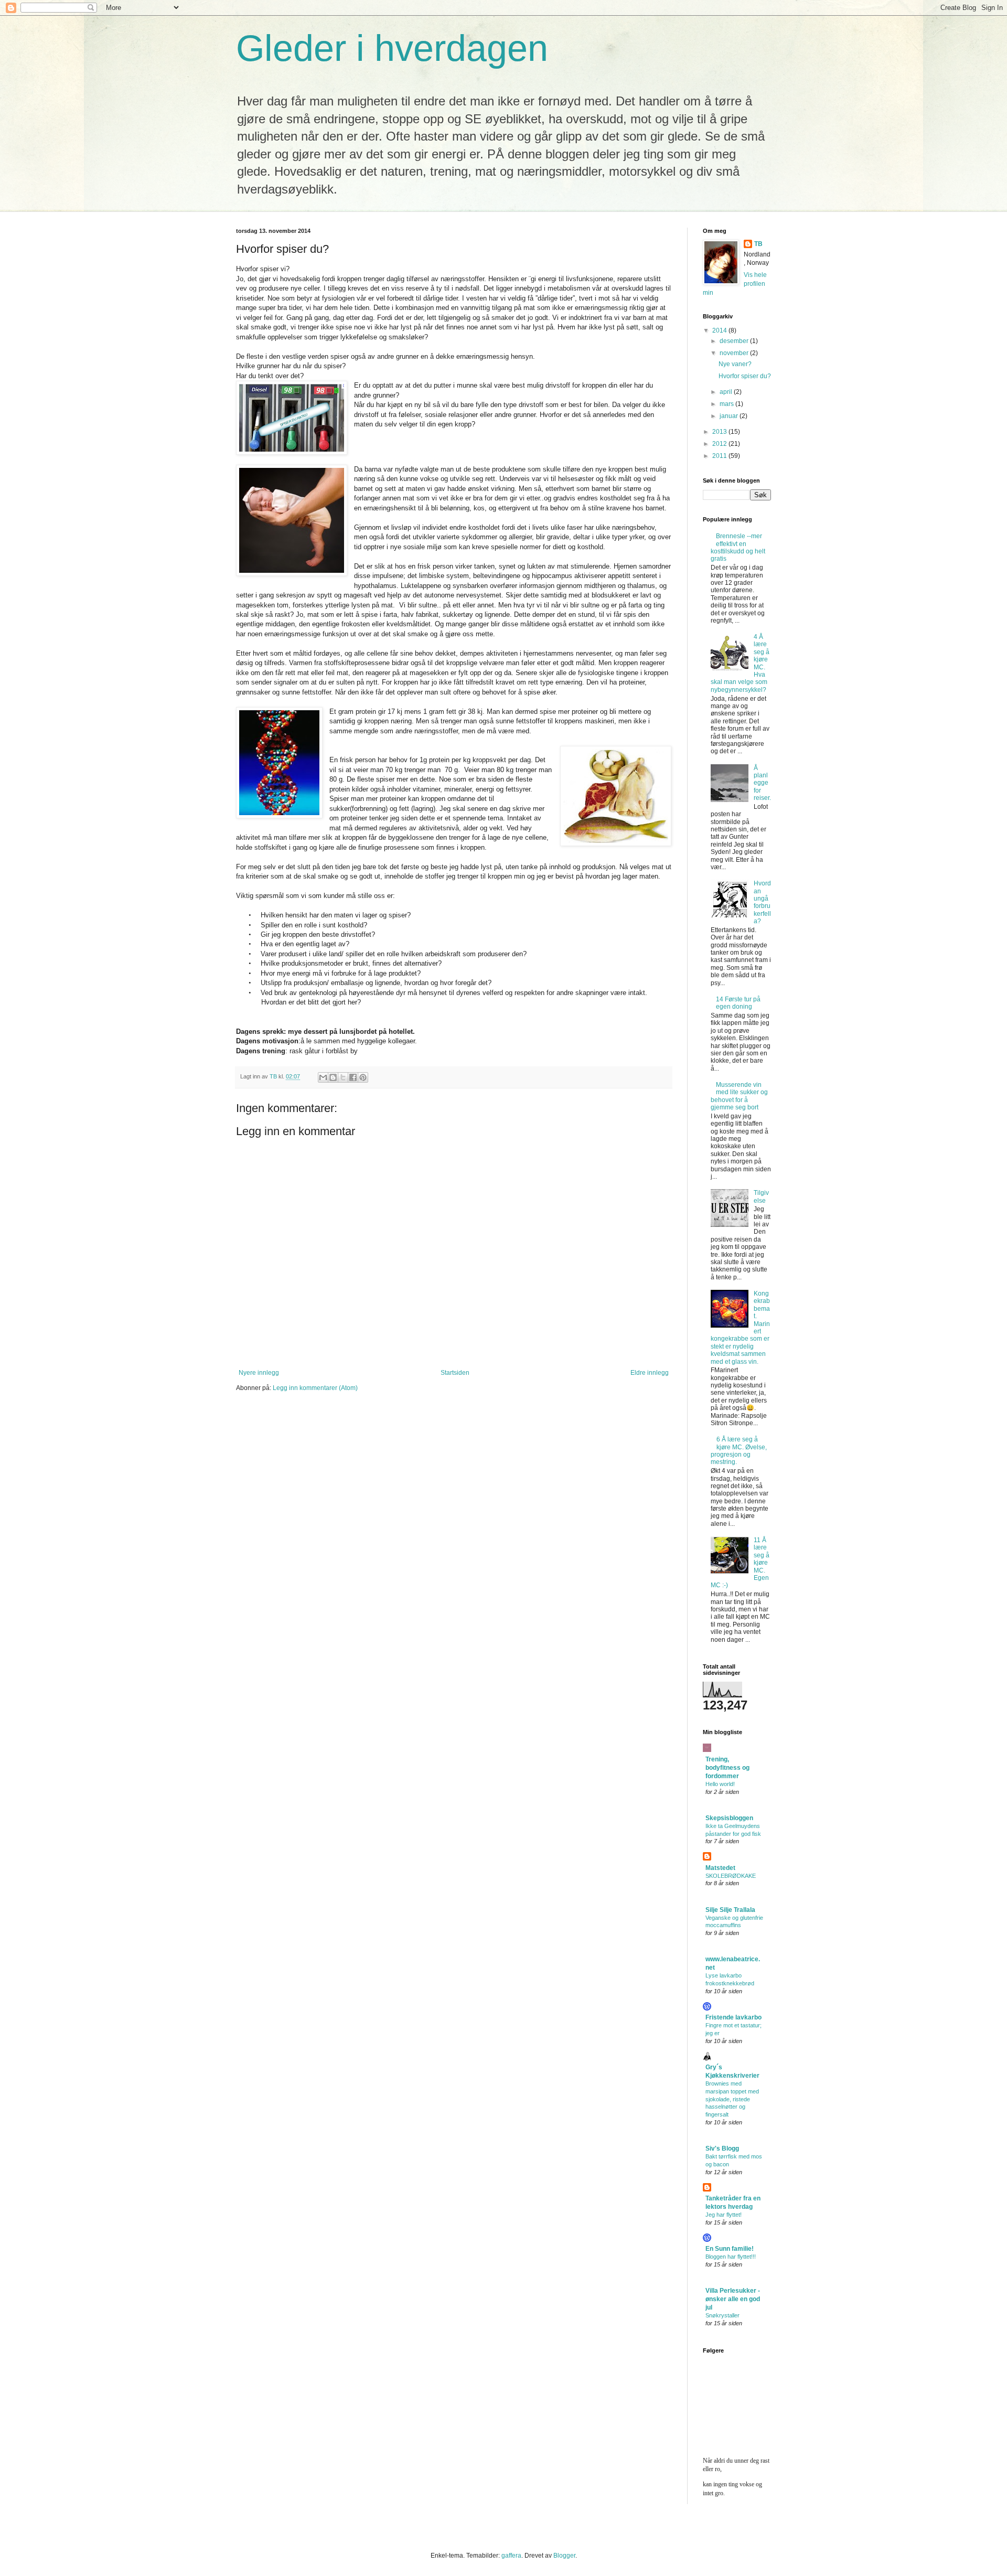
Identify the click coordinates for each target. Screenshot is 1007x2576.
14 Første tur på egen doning (738, 1003)
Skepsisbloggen (729, 1818)
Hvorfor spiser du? (745, 376)
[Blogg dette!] (333, 1077)
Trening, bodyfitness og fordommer (727, 1768)
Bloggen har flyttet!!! (731, 2257)
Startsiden (455, 1373)
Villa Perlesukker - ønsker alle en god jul (733, 2299)
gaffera (511, 2556)
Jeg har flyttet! (724, 2215)
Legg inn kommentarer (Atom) (315, 1388)
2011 (720, 456)
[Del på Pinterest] (363, 1077)
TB (758, 244)
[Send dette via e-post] (323, 1077)
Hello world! (720, 1784)
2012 (720, 444)
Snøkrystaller (722, 2315)
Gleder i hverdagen (392, 48)
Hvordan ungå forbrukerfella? (762, 902)
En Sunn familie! (730, 2249)
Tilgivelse (761, 1196)
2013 (720, 432)
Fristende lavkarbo (733, 2017)
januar (730, 416)
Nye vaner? (735, 364)
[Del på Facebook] (353, 1077)
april (727, 392)
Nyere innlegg (259, 1373)
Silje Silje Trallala (730, 1910)
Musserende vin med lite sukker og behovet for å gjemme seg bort (739, 1096)
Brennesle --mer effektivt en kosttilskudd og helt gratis (738, 547)
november (735, 353)
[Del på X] (343, 1077)
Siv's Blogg (722, 2149)
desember (735, 341)
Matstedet (720, 1868)
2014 (720, 330)
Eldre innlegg (650, 1373)
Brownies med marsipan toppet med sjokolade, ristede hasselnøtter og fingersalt (732, 2099)
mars (727, 404)
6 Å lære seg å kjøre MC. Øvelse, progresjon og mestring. (739, 1451)
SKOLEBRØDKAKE (731, 1876)
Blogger (564, 2556)
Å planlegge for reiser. (762, 783)
